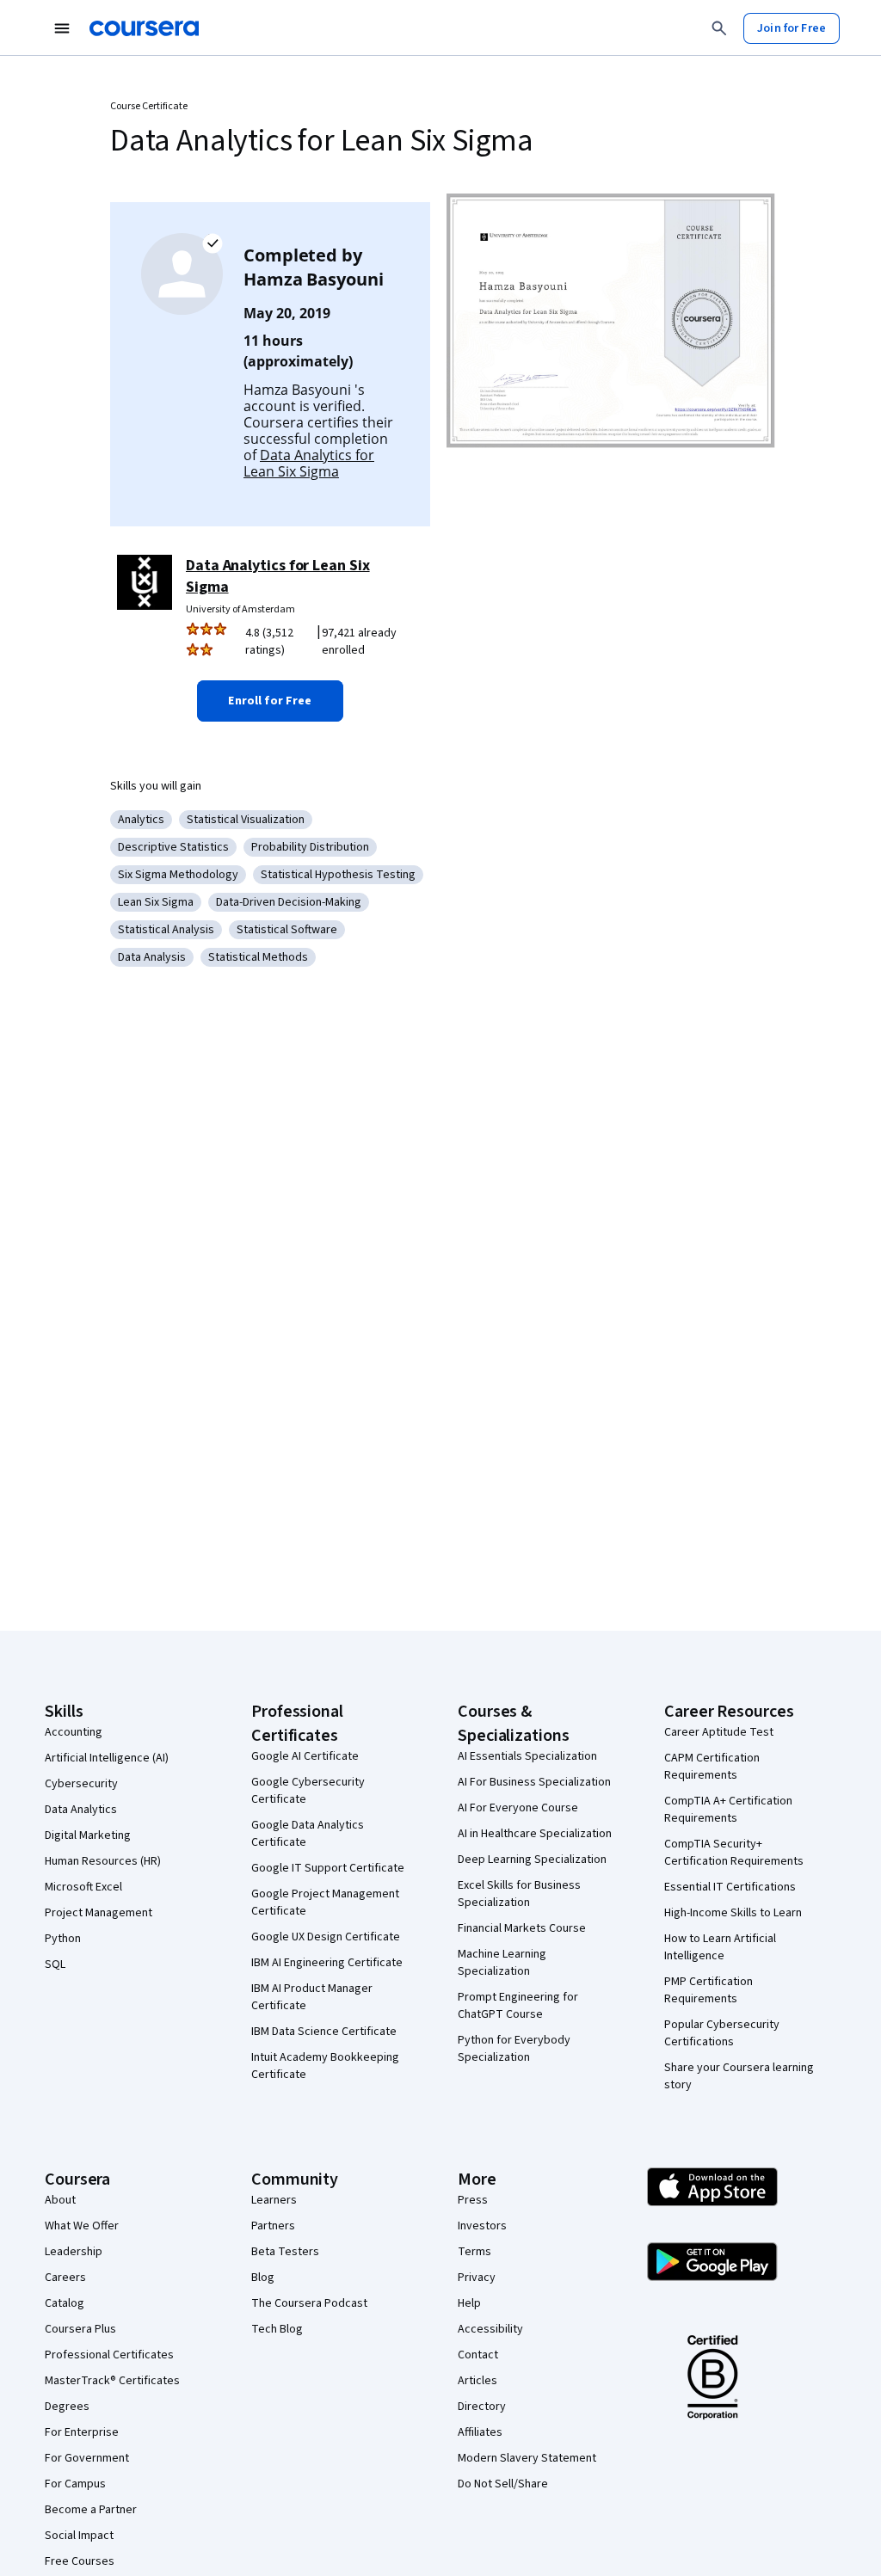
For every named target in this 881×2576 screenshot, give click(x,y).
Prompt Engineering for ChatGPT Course (518, 2006)
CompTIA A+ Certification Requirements (728, 1810)
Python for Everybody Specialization (514, 2049)
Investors (482, 2226)
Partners (273, 2226)
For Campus (75, 2484)
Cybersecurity (81, 1784)
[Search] (719, 28)
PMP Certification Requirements (708, 1990)
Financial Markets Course (522, 1928)
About (60, 2200)
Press (473, 2200)
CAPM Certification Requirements (712, 1767)
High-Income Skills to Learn (733, 1913)
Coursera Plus (80, 2329)
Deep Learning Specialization (532, 1860)
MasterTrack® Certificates (112, 2381)
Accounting (74, 1732)
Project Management (99, 1913)
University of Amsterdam (240, 609)
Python (63, 1939)
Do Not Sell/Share (503, 2484)
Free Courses (80, 2561)
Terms (474, 2252)
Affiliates (480, 2432)
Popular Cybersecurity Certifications (722, 2033)
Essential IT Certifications (730, 1887)
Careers (65, 2278)
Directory (482, 2407)
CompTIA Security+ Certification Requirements (734, 1853)
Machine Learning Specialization (502, 1963)
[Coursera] (144, 28)
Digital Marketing (88, 1835)
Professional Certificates (109, 2355)
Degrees (67, 2407)
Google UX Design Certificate (326, 1937)
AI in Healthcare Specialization (535, 1834)
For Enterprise (82, 2432)
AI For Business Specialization (534, 1782)
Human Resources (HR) (103, 1861)
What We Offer (82, 2226)
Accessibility (490, 2329)
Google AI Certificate (305, 1756)
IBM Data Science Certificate (324, 2032)
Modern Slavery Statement (527, 2458)
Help (469, 2303)
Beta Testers (285, 2252)
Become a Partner (91, 2510)
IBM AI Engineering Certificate (327, 1963)
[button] (270, 701)
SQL (55, 1964)
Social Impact (79, 2536)
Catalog (65, 2303)
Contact (478, 2355)
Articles (477, 2381)
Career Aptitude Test (719, 1732)
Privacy (477, 2278)
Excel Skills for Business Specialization (519, 1894)
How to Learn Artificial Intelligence (720, 1947)
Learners (274, 2200)
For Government (87, 2458)
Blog (263, 2278)
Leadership (74, 2252)
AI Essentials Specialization (527, 1756)
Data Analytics (81, 1810)
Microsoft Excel (83, 1887)
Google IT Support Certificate (328, 1868)
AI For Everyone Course (518, 1808)
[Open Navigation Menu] (62, 28)
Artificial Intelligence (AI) (107, 1758)
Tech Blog (277, 2329)
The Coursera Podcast (309, 2303)
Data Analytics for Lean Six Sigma (309, 463)
